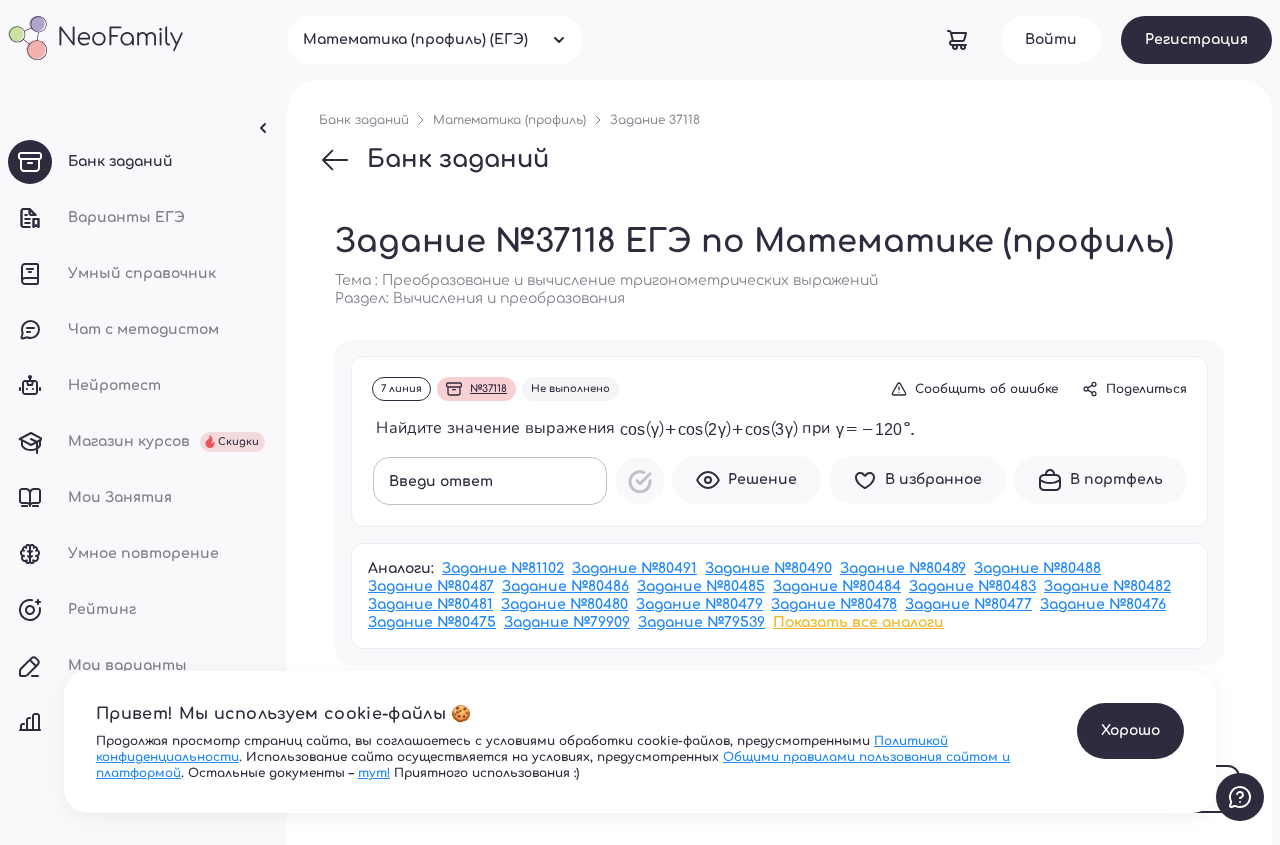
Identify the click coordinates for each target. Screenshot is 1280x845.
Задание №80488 (1037, 568)
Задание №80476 (1103, 604)
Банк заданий (458, 159)
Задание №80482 (1107, 586)
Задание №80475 (432, 622)
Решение (762, 479)
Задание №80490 (768, 568)
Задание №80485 (701, 586)
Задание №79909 (567, 622)
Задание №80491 (634, 568)
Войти (1051, 39)
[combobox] (435, 40)
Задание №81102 (503, 568)
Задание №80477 (968, 604)
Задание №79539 (701, 622)
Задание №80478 (834, 604)
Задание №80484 (837, 586)
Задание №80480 (564, 604)
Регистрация (1196, 39)
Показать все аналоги (858, 622)
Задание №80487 (431, 586)
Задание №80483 (972, 586)
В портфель (1116, 479)
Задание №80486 (565, 586)
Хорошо (1130, 730)
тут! (374, 773)
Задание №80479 (699, 604)
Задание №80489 (903, 568)
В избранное (933, 479)
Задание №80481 (430, 604)
